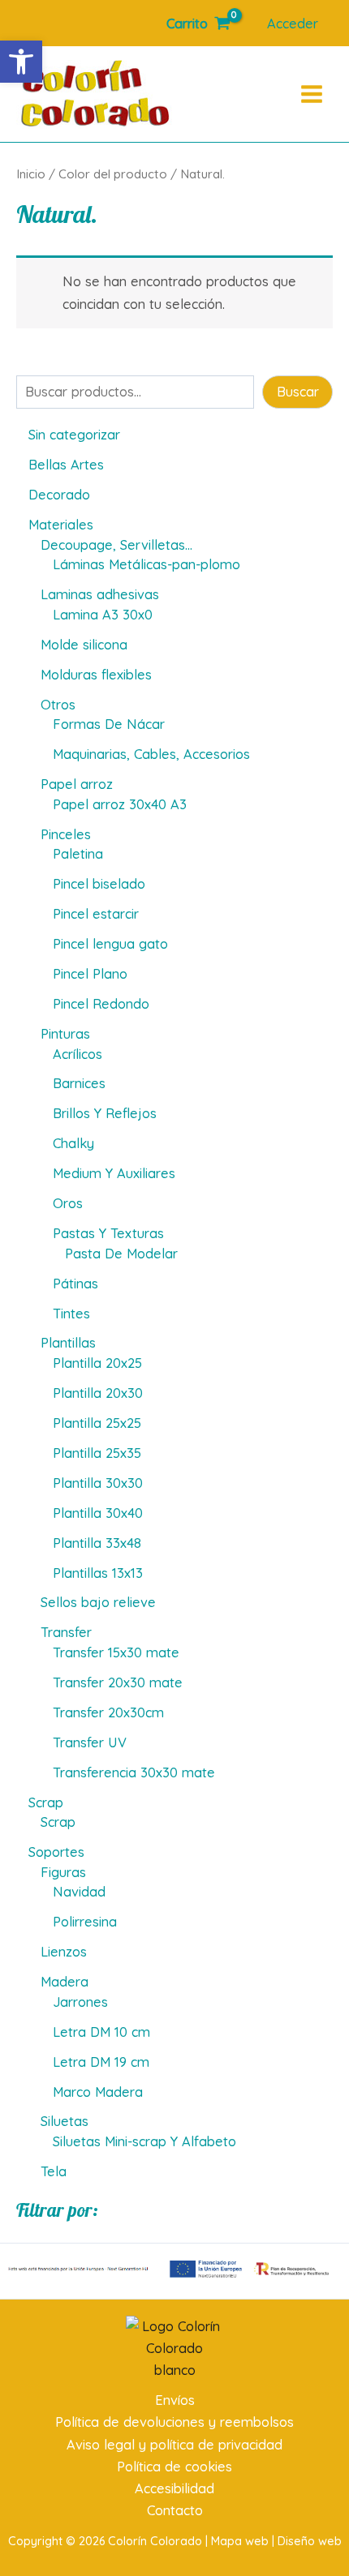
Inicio (31, 174)
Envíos (175, 2400)
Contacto (175, 2510)
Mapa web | (244, 2541)
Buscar (298, 392)
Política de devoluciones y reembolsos (174, 2422)
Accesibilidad (174, 2488)
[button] (21, 62)
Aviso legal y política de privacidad (174, 2445)
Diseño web (310, 2541)
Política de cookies (174, 2467)
